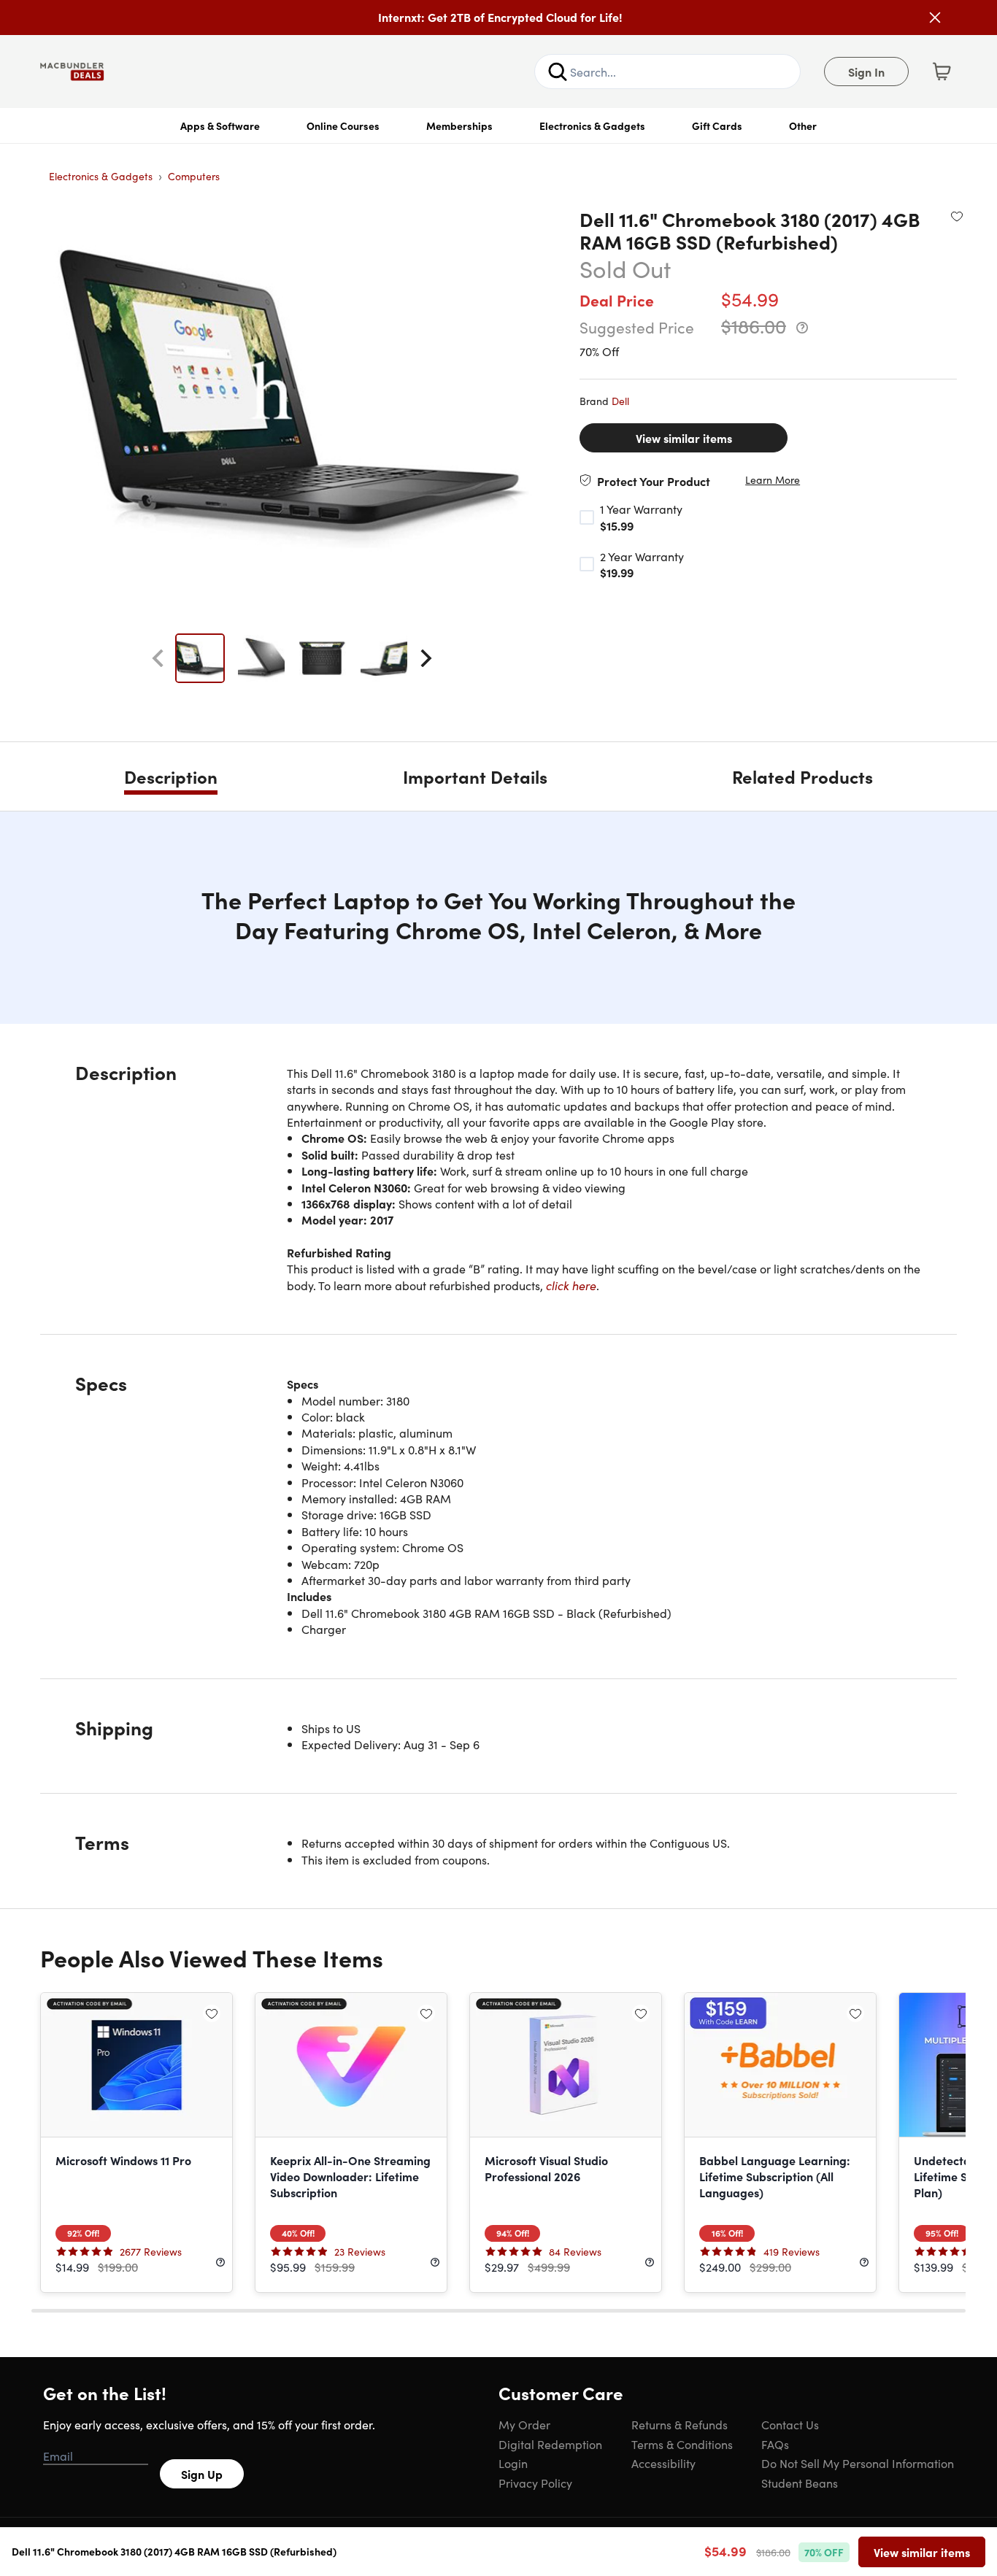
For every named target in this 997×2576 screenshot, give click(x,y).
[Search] (558, 72)
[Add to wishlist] (957, 216)
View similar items (684, 438)
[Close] (935, 18)
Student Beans (800, 2483)
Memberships (459, 126)
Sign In (866, 72)
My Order (524, 2424)
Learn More (773, 480)
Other (803, 126)
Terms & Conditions (682, 2444)
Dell (620, 401)
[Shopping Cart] (942, 72)
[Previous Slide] (158, 658)
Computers (194, 176)
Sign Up (202, 2474)
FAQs (775, 2444)
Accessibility (663, 2463)
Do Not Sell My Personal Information (858, 2463)
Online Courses (343, 126)
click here (571, 1285)
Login (513, 2463)
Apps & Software (220, 126)
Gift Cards (717, 126)
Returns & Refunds (680, 2424)
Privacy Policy (535, 2483)
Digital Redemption (550, 2444)
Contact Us (790, 2424)
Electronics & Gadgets (592, 126)
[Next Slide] (426, 658)
